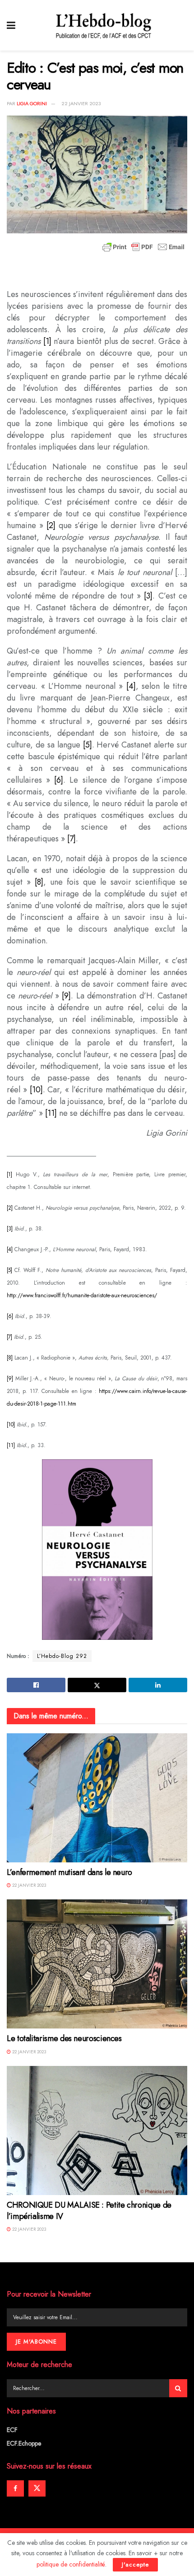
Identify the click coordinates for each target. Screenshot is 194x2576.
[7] (72, 839)
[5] (88, 745)
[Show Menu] (11, 25)
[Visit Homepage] (104, 25)
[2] (51, 525)
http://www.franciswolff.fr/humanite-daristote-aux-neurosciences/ (82, 1295)
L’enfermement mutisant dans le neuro (69, 1872)
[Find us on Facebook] (15, 2488)
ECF (12, 2430)
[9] (66, 996)
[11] (51, 1113)
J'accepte (135, 2564)
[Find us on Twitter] (37, 2488)
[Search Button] (178, 2388)
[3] (148, 596)
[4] (131, 686)
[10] (36, 1090)
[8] (39, 882)
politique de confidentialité (71, 2564)
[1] (47, 341)
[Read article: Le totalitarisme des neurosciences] (97, 1964)
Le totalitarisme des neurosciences (64, 2038)
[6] (59, 780)
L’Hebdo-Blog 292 (62, 1656)
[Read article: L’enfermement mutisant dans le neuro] (97, 1798)
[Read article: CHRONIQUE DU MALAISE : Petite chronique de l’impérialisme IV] (97, 2130)
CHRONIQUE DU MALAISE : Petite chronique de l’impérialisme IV (89, 2211)
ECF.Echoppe (24, 2443)
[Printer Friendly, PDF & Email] (143, 247)
